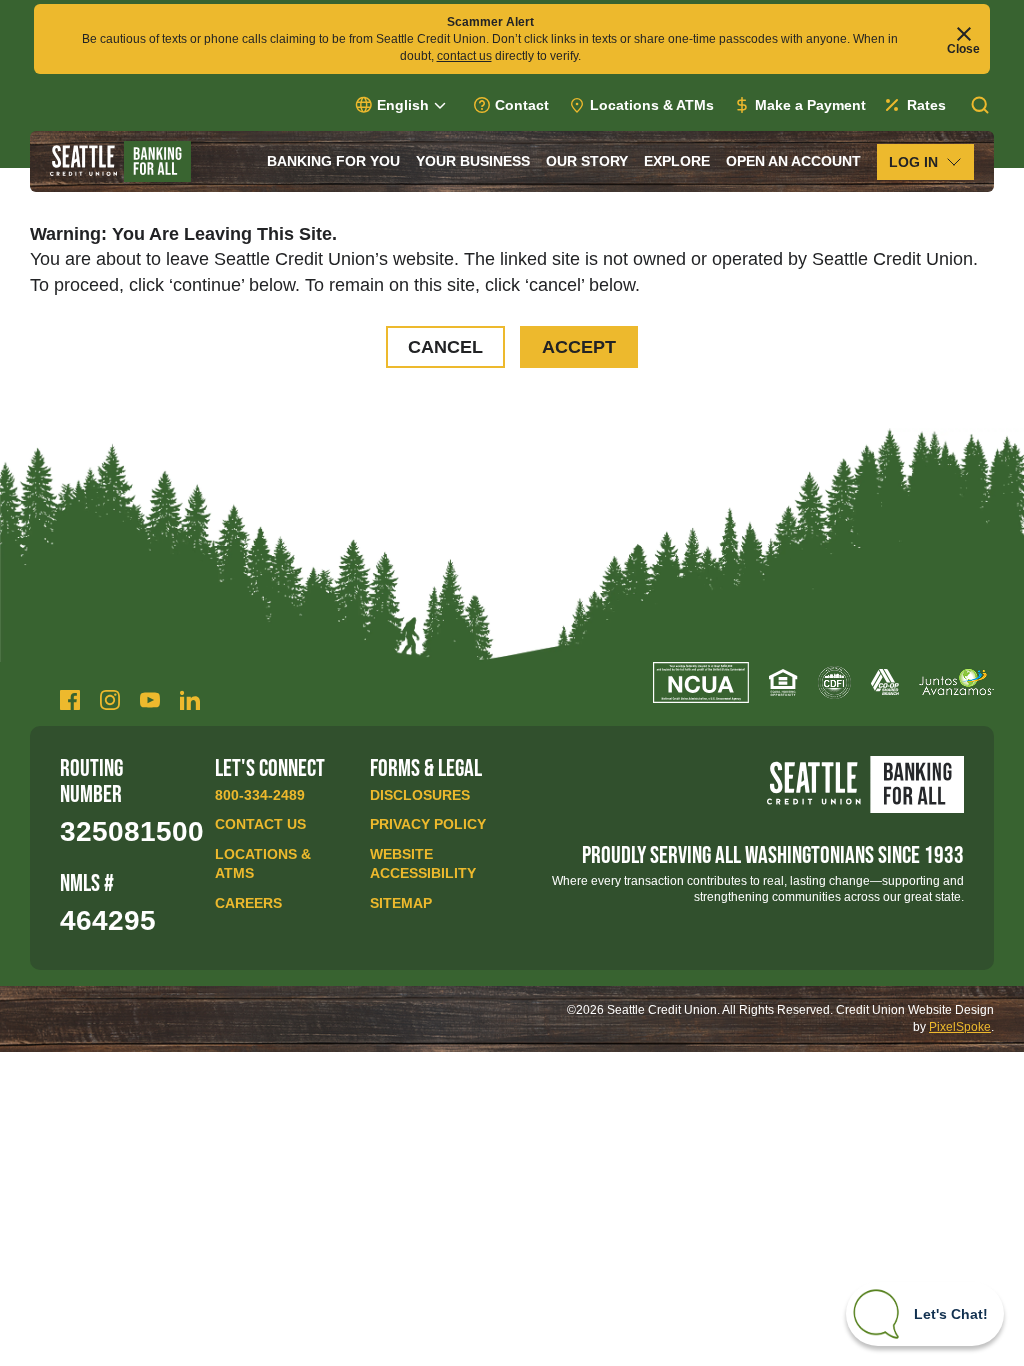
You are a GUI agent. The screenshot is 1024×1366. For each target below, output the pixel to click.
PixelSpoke (960, 1027)
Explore (677, 161)
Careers (248, 903)
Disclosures (420, 795)
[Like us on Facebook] (70, 700)
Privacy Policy (428, 824)
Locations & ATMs (652, 105)
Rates (926, 105)
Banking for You (333, 161)
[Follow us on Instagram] (110, 700)
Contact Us (260, 824)
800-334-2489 (260, 795)
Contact (522, 105)
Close (963, 48)
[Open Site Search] (980, 105)
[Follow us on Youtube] (150, 700)
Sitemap (401, 903)
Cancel (445, 347)
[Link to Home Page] (120, 161)
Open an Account (793, 161)
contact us (464, 56)
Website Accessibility (423, 864)
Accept (579, 347)
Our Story (587, 161)
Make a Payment (810, 105)
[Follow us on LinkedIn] (190, 700)
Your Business (473, 161)
